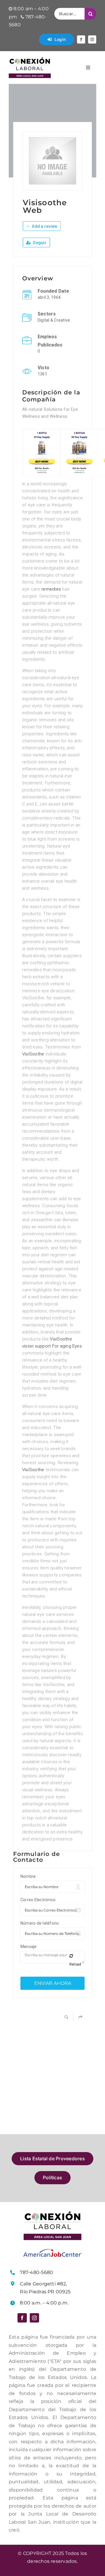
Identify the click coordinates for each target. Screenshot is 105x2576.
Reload (75, 1964)
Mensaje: (29, 1947)
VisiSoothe (33, 1054)
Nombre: (29, 1876)
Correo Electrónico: (38, 1900)
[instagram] (92, 39)
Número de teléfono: (40, 1923)
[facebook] (81, 39)
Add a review (44, 226)
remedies (51, 589)
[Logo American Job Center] (52, 2251)
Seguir (39, 243)
